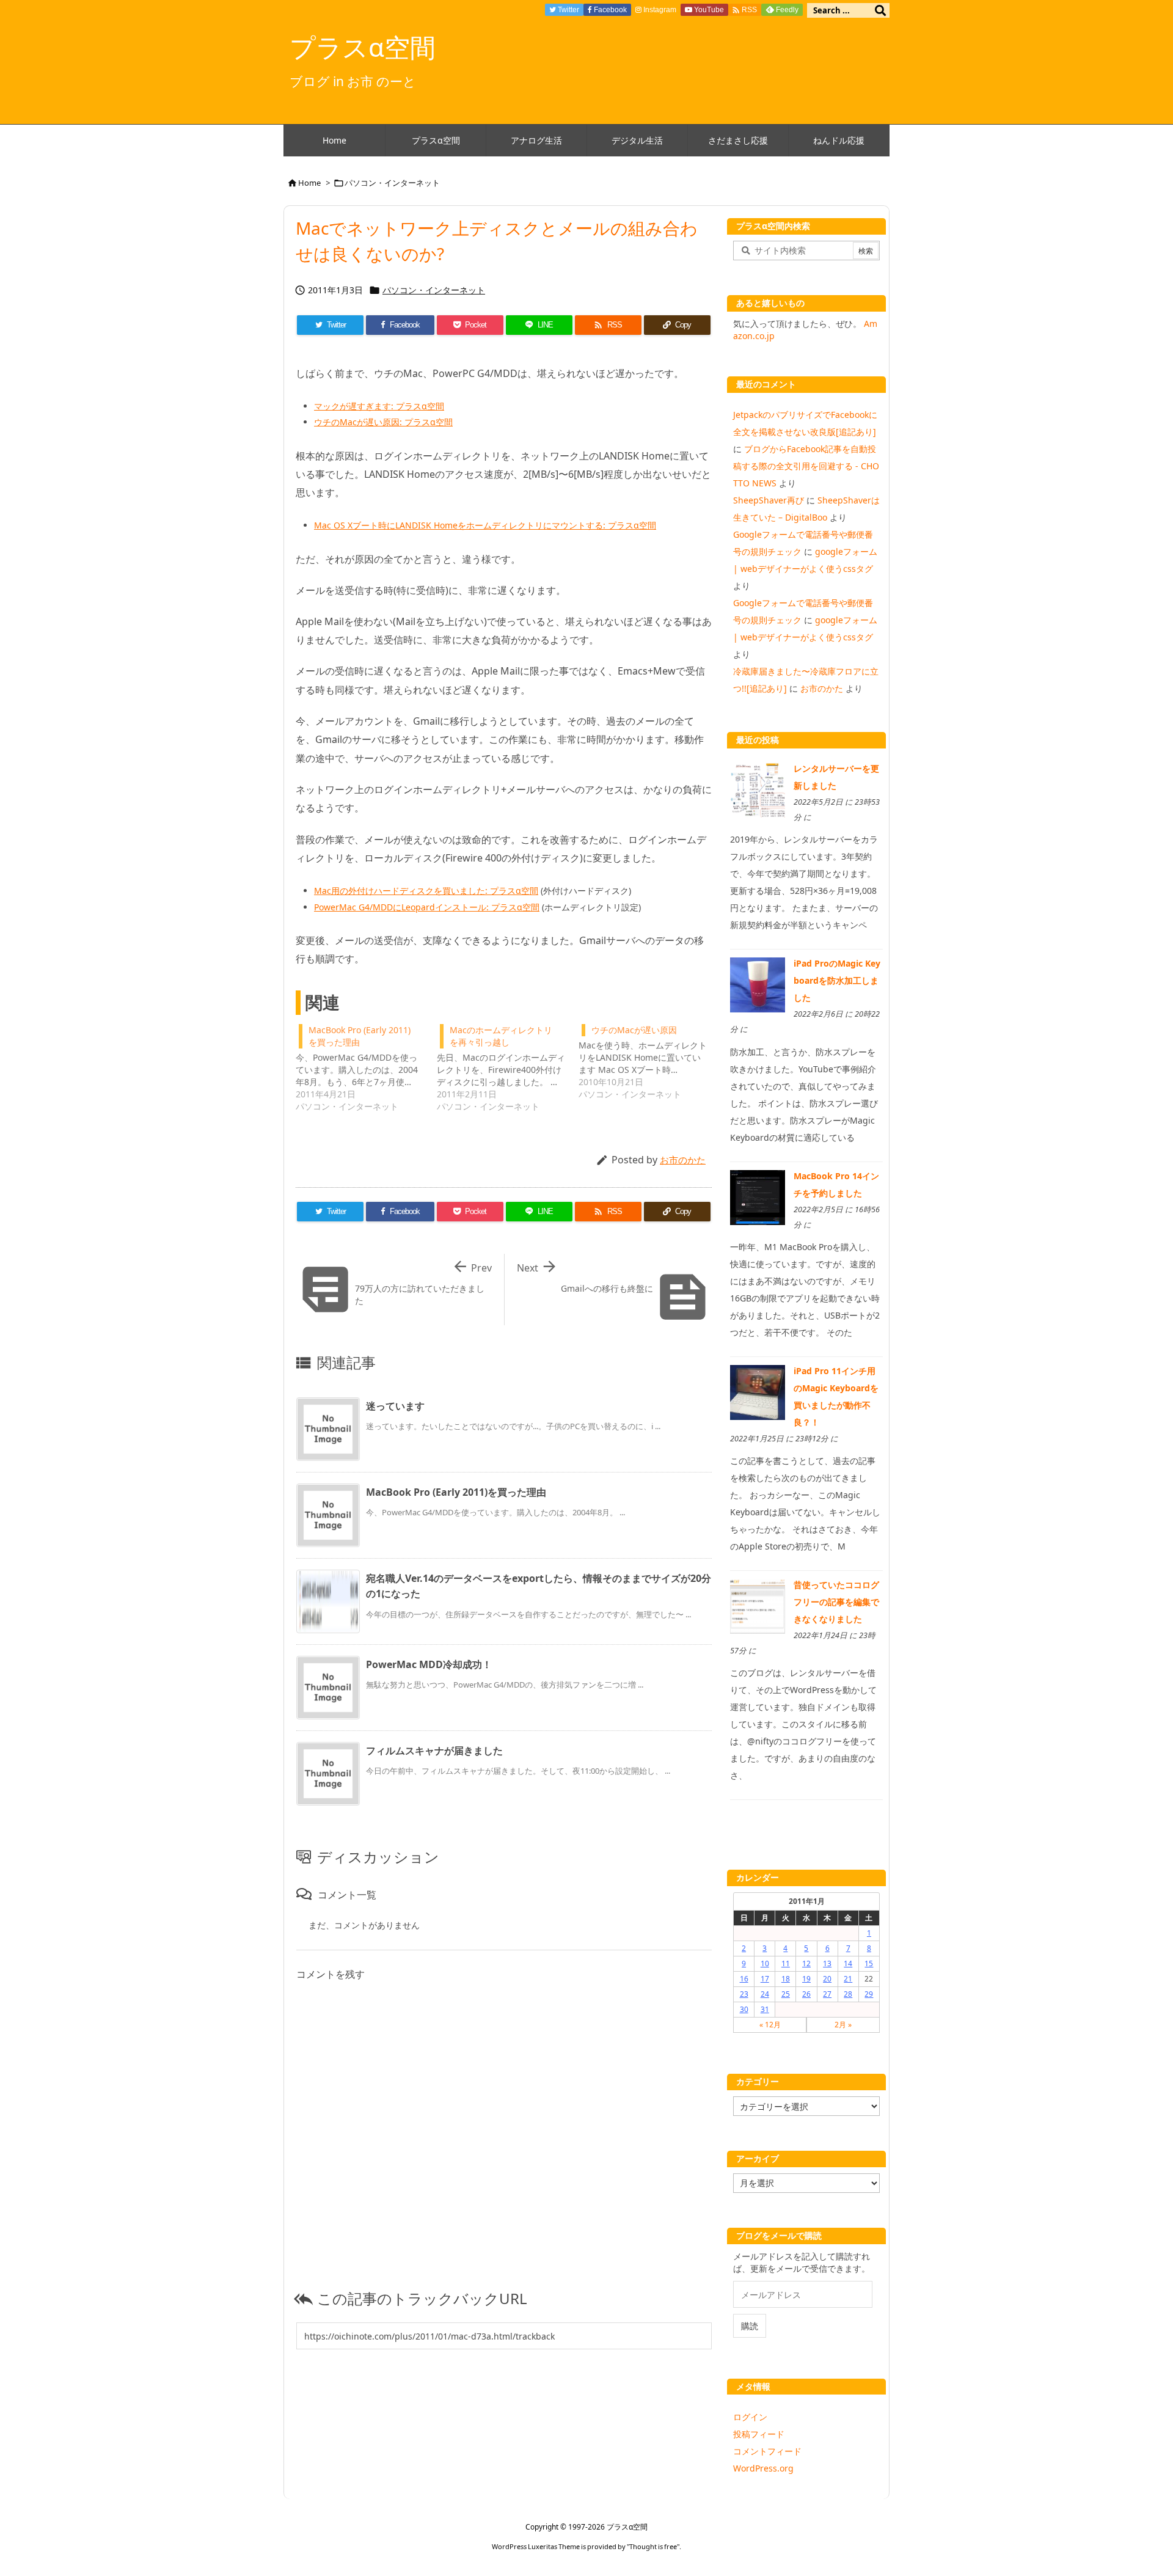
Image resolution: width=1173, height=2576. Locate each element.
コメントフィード (767, 2451)
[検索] (880, 10)
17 (765, 1979)
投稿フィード (759, 2434)
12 (806, 1963)
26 (806, 1994)
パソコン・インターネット (392, 183)
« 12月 (770, 2025)
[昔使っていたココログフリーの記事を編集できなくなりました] (758, 1605)
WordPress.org (763, 2468)
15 (869, 1963)
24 (765, 1994)
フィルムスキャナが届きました (434, 1751)
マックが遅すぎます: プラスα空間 (379, 406)
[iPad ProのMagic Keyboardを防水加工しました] (758, 984)
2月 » (843, 2025)
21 (848, 1979)
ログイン (750, 2417)
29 (869, 1994)
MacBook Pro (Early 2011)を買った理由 (456, 1492)
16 (744, 1979)
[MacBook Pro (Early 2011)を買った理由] (366, 1067)
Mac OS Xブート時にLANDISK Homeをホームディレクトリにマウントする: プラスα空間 (485, 525)
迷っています (395, 1406)
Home (309, 183)
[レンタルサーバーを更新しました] (758, 789)
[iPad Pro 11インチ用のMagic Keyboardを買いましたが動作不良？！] (758, 1392)
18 (786, 1979)
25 (786, 1994)
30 (744, 2009)
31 (765, 2009)
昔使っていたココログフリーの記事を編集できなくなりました (836, 1602)
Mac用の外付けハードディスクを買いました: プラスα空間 (426, 891)
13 (827, 1963)
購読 (750, 2326)
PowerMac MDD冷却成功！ (429, 1664)
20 (827, 1979)
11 (786, 1963)
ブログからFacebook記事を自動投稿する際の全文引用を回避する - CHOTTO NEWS (806, 466)
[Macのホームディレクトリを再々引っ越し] (507, 1067)
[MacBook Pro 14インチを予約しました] (758, 1196)
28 (848, 1994)
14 (848, 1963)
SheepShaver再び (769, 500)
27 (827, 1994)
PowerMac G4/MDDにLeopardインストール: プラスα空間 (427, 907)
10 (765, 1963)
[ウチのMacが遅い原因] (649, 1061)
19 (806, 1979)
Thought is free (653, 2546)
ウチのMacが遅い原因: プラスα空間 (383, 422)
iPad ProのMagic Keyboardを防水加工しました (837, 980)
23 (744, 1994)
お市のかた (683, 1160)
